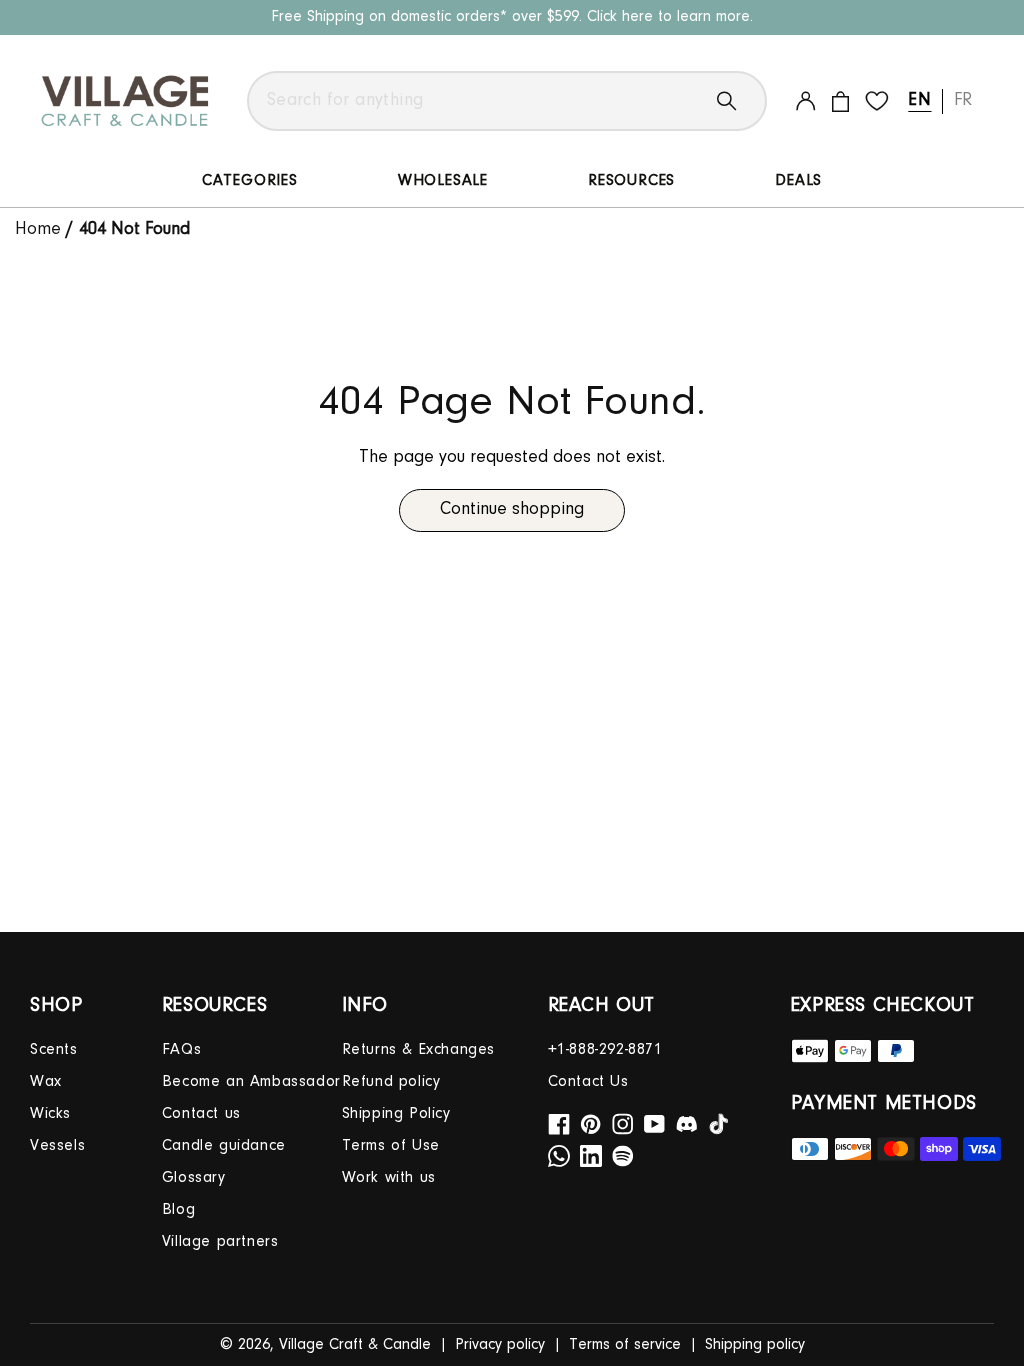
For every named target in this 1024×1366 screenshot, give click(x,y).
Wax (46, 1082)
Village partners (220, 1242)
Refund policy (391, 1082)
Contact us (201, 1114)
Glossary (194, 1178)
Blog (178, 1210)
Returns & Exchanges (418, 1050)
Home (40, 230)
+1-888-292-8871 (605, 1050)
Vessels (57, 1146)
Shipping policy (755, 1345)
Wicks (50, 1114)
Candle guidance (224, 1146)
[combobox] (507, 101)
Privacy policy (500, 1345)
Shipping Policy (396, 1114)
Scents (54, 1050)
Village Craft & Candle (355, 1345)
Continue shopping (512, 510)
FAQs (181, 1050)
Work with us (389, 1178)
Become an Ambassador (251, 1082)
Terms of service (625, 1345)
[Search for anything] (742, 101)
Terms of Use (391, 1146)
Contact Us (588, 1082)
